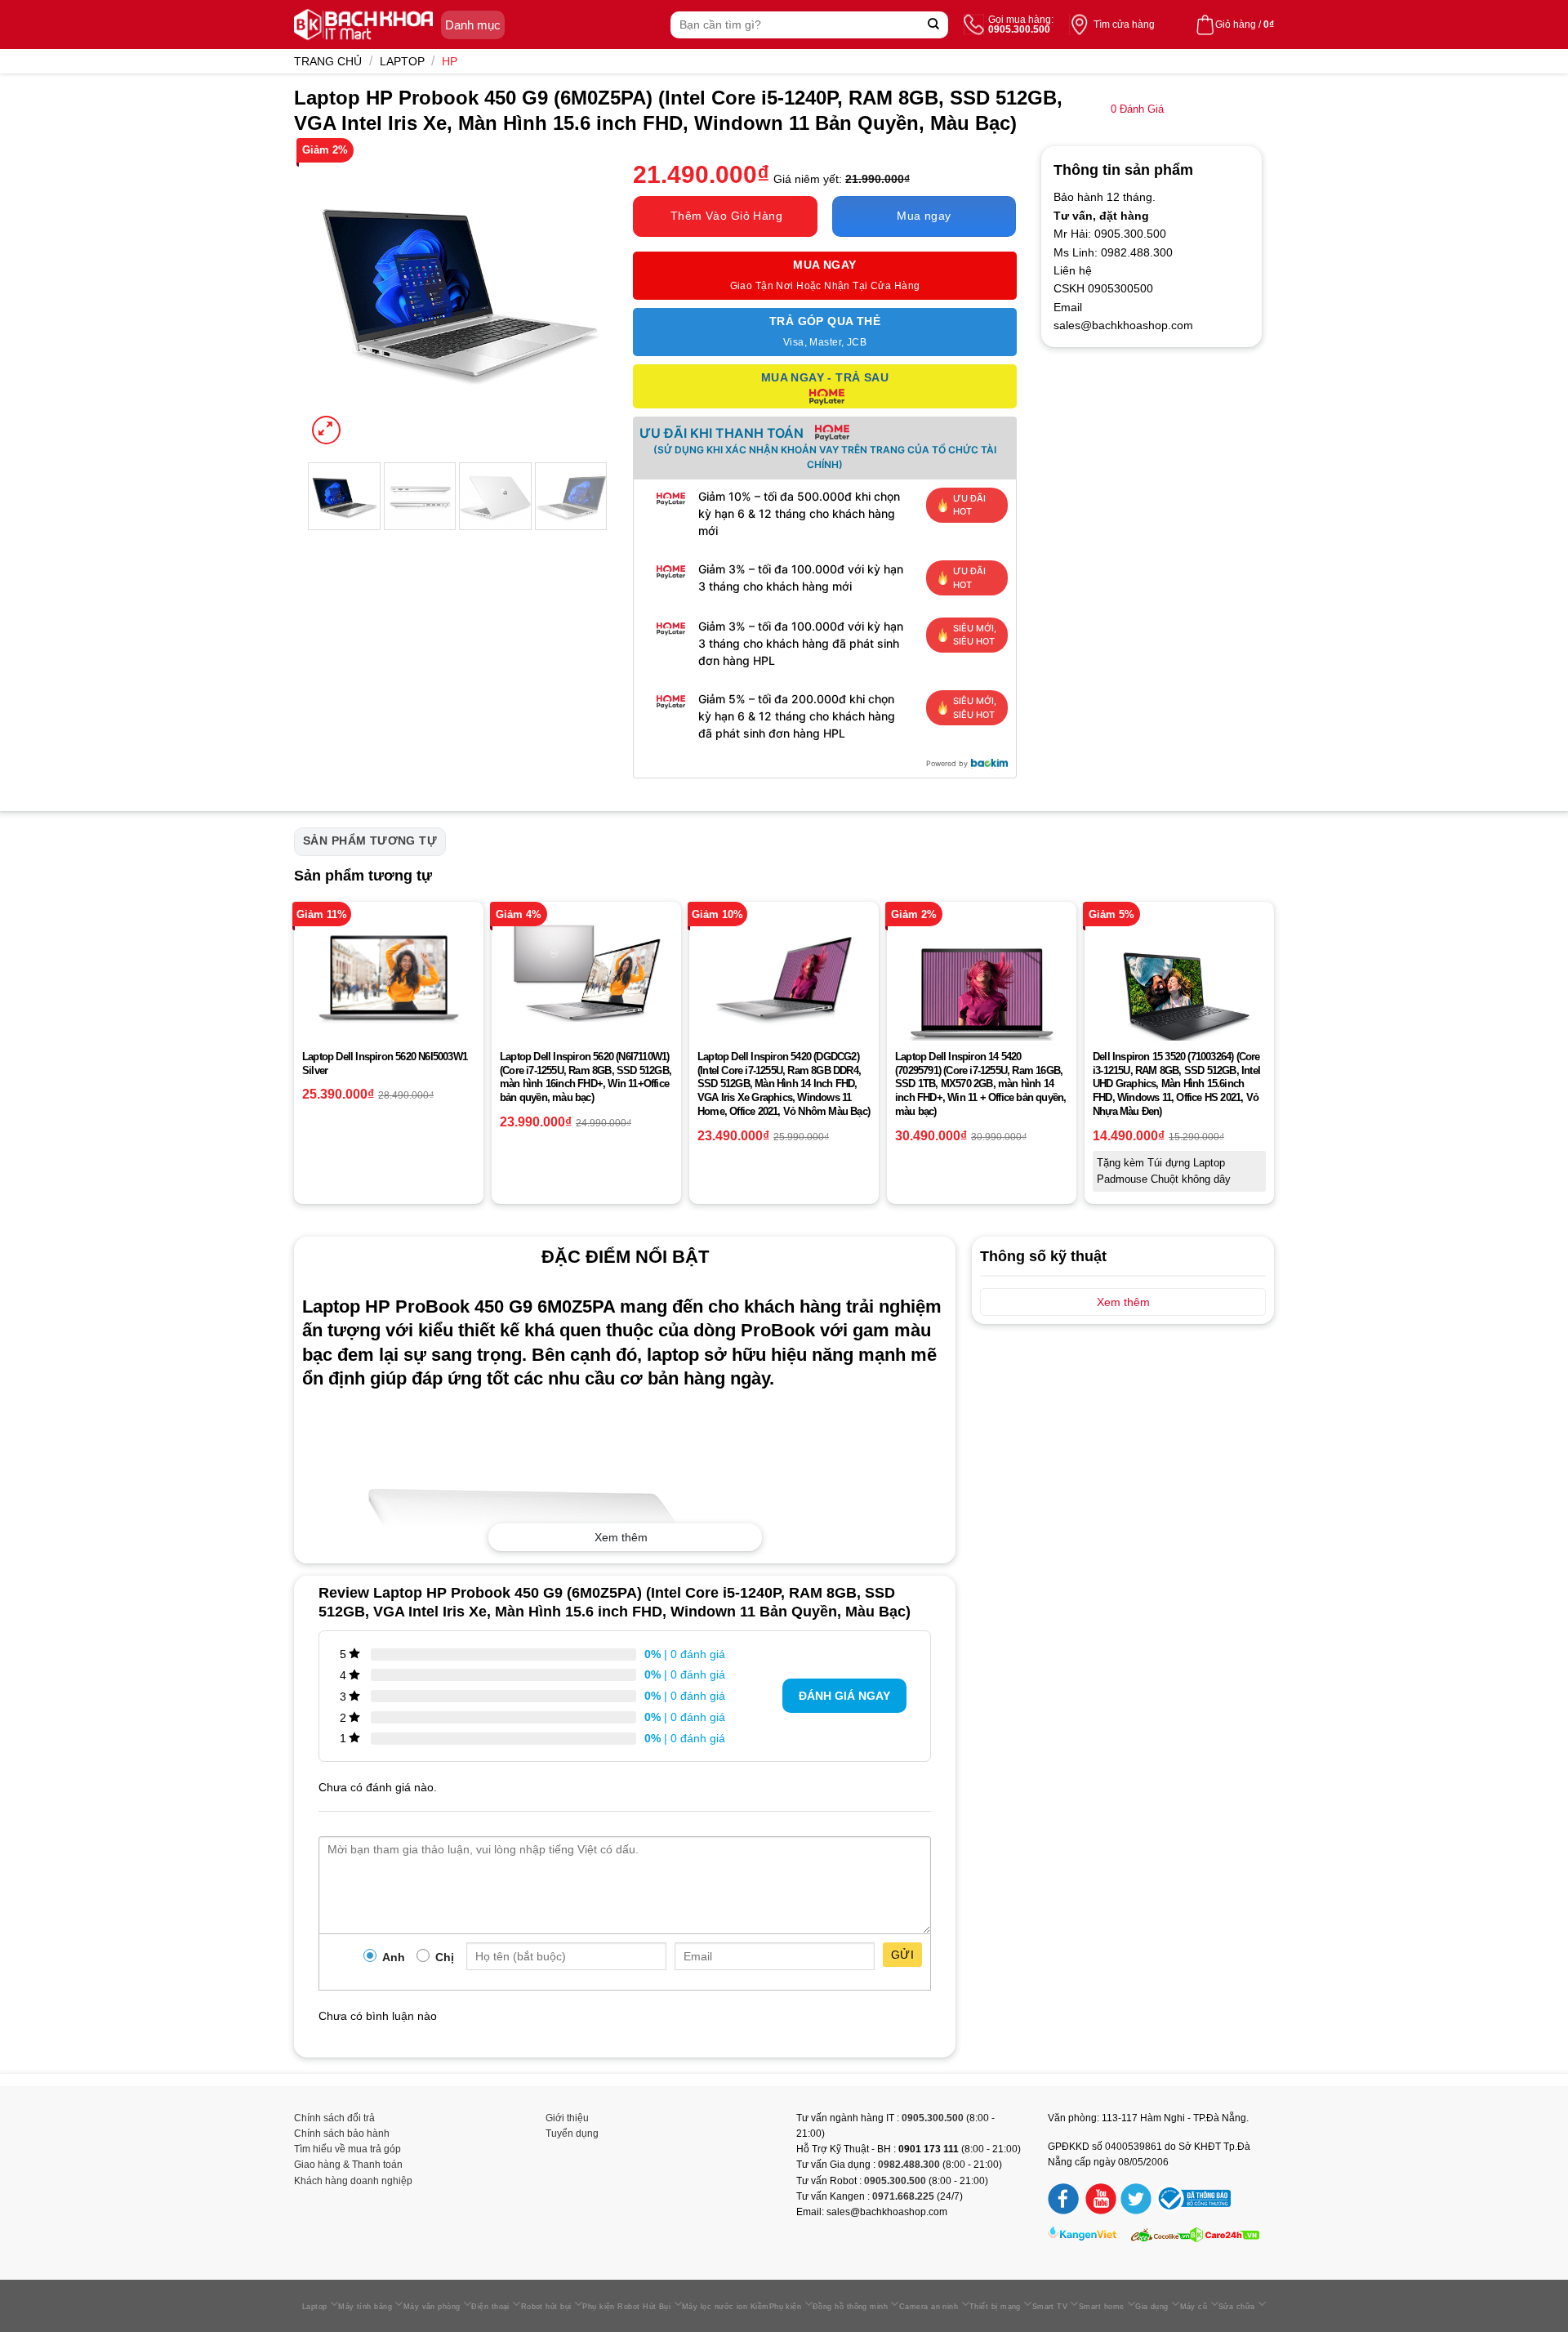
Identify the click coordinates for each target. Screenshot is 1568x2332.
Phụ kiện (786, 2307)
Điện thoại (490, 2307)
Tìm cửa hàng (1124, 25)
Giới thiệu (567, 2118)
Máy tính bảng (365, 2307)
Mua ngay (924, 216)
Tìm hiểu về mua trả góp (347, 2149)
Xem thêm (621, 1537)
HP (450, 61)
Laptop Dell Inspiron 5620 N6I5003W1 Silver (385, 1063)
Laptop (402, 61)
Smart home (1102, 2307)
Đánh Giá (1137, 109)
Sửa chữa (1237, 2307)
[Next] (581, 297)
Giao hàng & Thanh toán (348, 2165)
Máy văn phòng (432, 2307)
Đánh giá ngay (844, 1696)
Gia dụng (1152, 2307)
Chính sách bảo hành (342, 2134)
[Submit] (934, 25)
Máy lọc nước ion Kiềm (726, 2307)
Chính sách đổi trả (334, 2118)
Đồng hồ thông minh (850, 2307)
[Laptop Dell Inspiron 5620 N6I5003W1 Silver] (389, 978)
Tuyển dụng (572, 2134)
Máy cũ (1194, 2307)
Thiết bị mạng (995, 2307)
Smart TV (1050, 2307)
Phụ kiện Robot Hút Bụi (626, 2307)
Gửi (902, 1955)
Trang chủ (328, 61)
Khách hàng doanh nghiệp (353, 2181)
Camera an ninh (929, 2307)
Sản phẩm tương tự (370, 841)
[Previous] (333, 297)
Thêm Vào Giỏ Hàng (726, 216)
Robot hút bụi (546, 2307)
